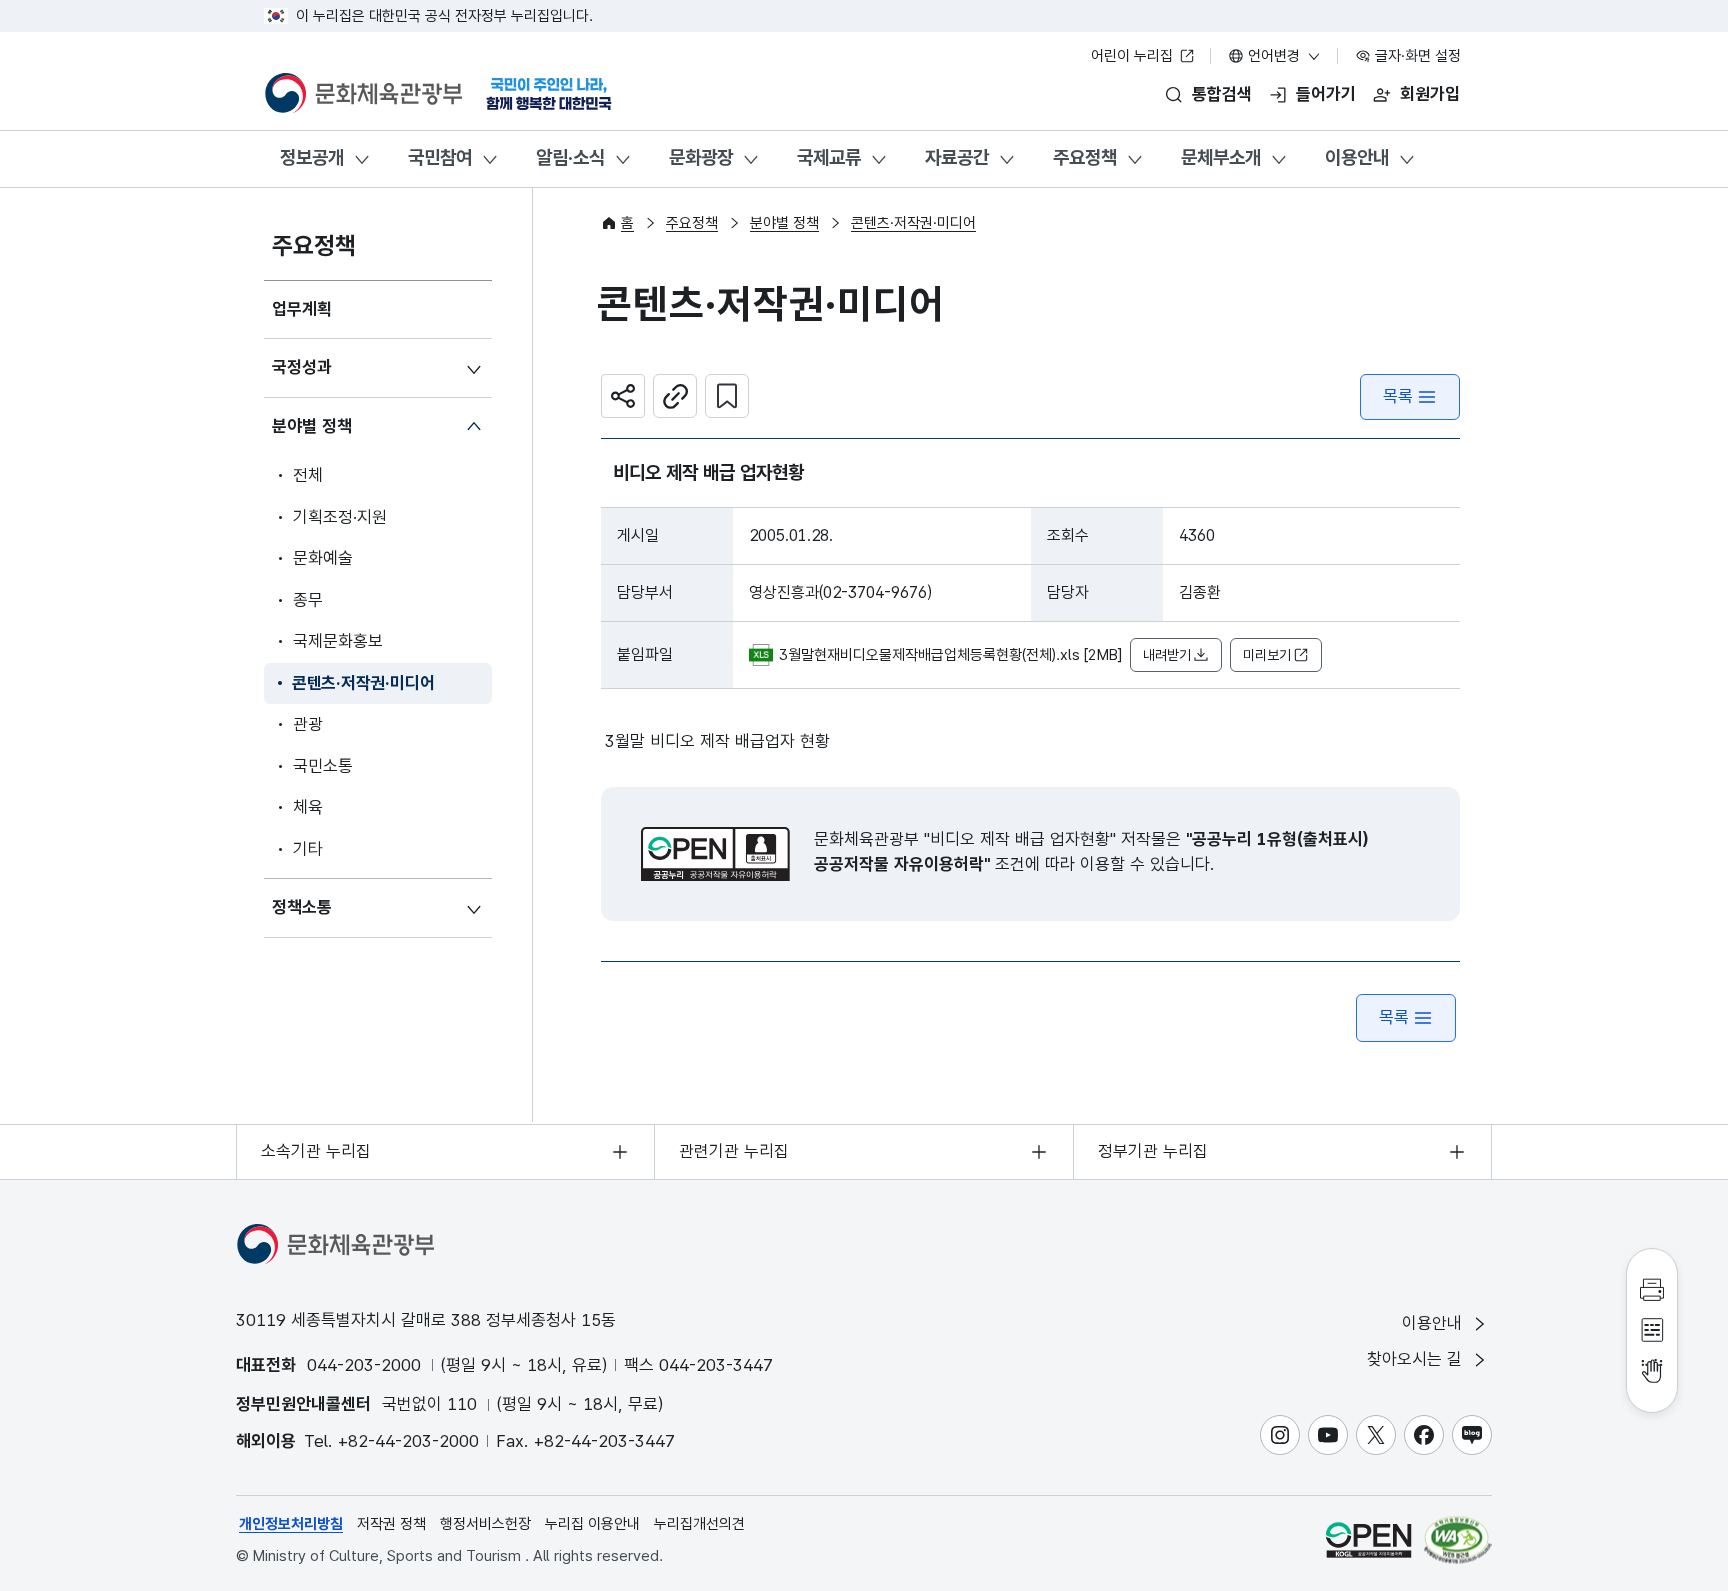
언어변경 (1274, 56)
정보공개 (312, 157)
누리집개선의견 (699, 1524)
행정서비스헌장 (485, 1524)
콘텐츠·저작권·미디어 (363, 683)
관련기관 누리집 (734, 1151)
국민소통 (323, 766)
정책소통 (302, 907)
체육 (308, 807)
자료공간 (957, 157)
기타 (308, 849)
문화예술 (323, 558)
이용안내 (1357, 157)
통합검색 (1222, 94)
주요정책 (1085, 157)
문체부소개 (1221, 157)
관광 (308, 724)
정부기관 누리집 (1153, 1151)
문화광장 (701, 157)
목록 (1398, 396)
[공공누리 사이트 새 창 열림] (1368, 1539)
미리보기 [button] (1267, 655)
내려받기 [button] (1167, 655)
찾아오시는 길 (1417, 1359)
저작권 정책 (391, 1524)
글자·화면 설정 (1416, 56)
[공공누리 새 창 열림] (715, 854)
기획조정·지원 (340, 517)
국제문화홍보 (338, 641)
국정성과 (302, 367)
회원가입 (1430, 94)
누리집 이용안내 (592, 1524)
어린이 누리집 (1134, 56)
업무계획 (302, 309)
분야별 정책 (312, 426)
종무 (308, 600)
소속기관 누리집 (316, 1151)
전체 (308, 475)
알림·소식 (570, 157)
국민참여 (440, 157)
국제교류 (829, 157)
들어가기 (1326, 94)
